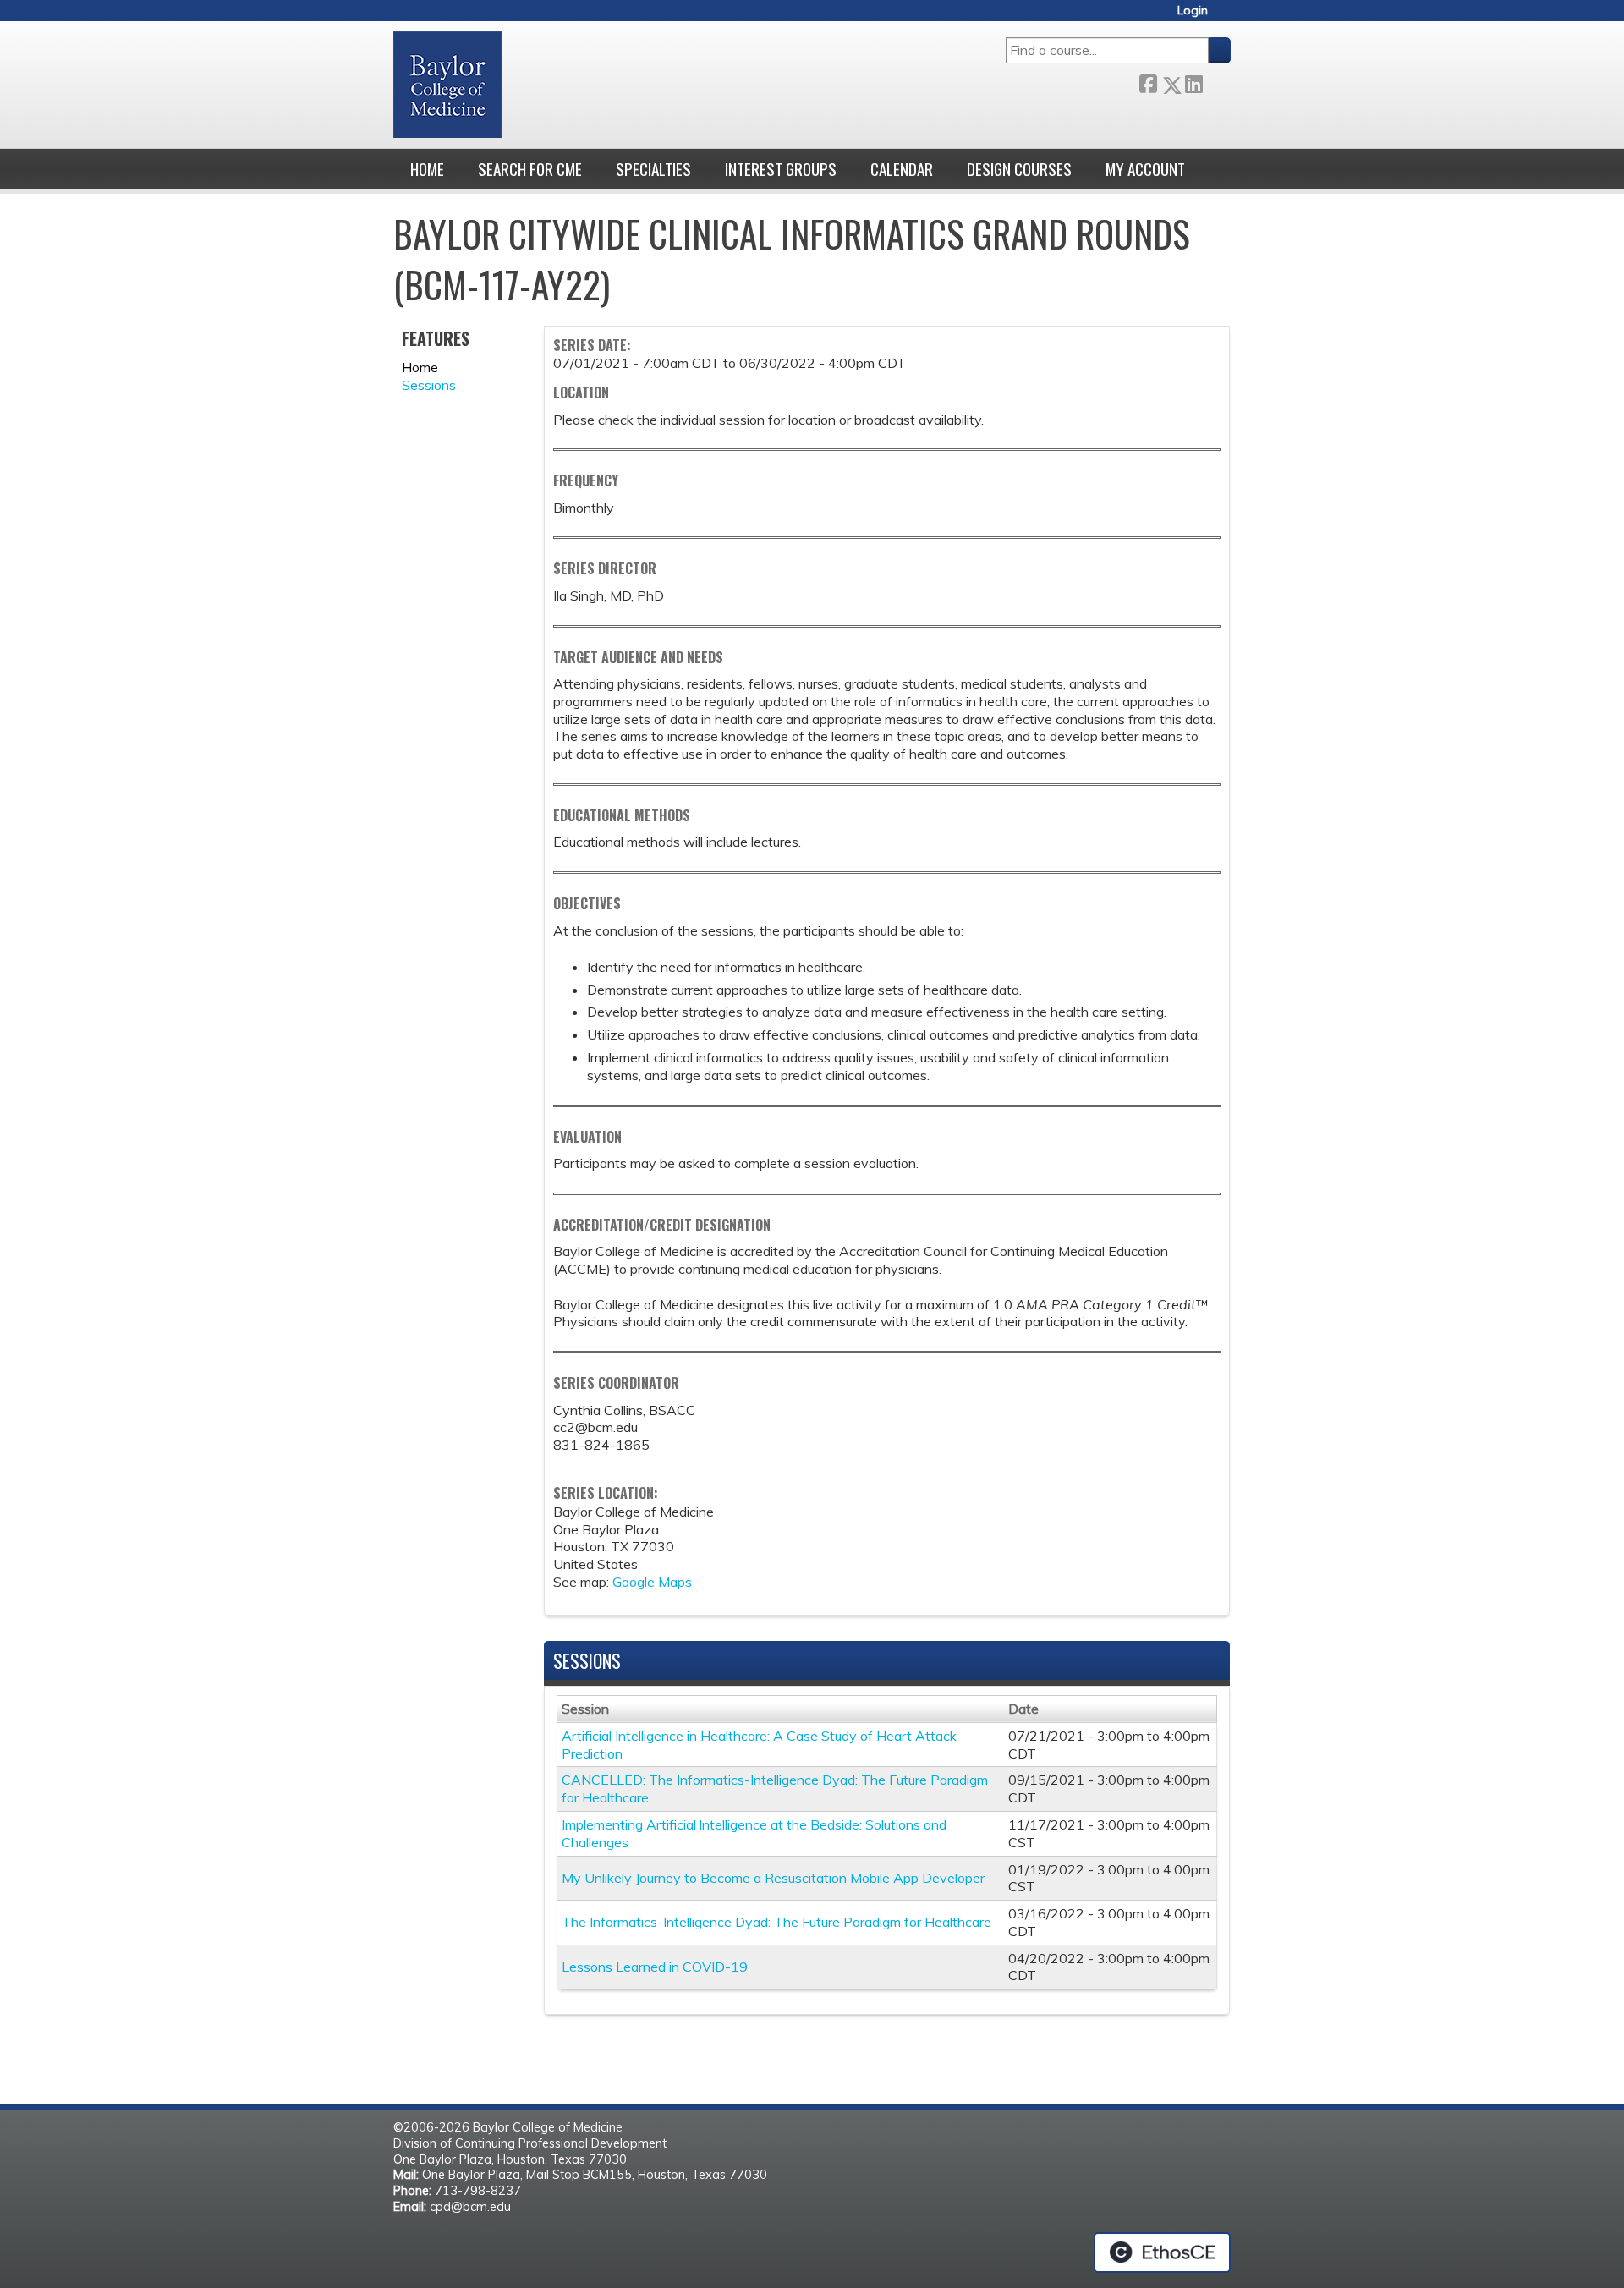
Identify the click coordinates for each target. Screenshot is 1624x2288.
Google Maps (652, 1582)
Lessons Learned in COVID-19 (655, 1967)
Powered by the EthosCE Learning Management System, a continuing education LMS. (1162, 2252)
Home (427, 169)
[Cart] (1226, 16)
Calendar (902, 169)
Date (1023, 1709)
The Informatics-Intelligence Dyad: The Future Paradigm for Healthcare (776, 1922)
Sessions (429, 385)
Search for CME (530, 169)
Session (585, 1709)
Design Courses (1019, 169)
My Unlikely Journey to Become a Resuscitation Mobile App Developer (773, 1878)
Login (1193, 11)
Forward (1216, 82)
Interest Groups (781, 169)
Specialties (653, 169)
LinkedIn (1193, 82)
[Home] (447, 85)
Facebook (1148, 82)
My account (1145, 169)
